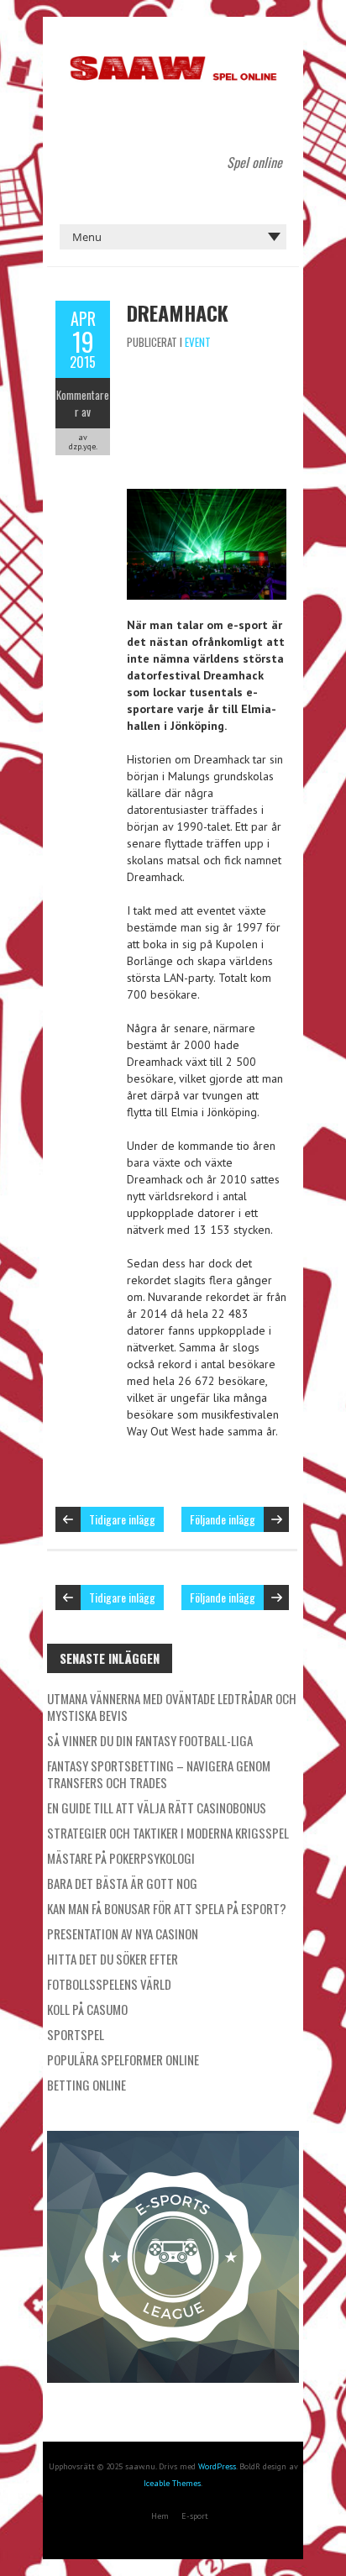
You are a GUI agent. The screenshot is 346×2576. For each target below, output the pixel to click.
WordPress (217, 2466)
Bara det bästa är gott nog (122, 1883)
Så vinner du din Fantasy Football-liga (150, 1740)
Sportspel (76, 2034)
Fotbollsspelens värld (109, 1984)
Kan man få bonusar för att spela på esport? (167, 1908)
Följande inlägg (223, 1519)
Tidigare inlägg (122, 1519)
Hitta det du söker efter (113, 1959)
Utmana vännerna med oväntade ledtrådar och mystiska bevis (172, 1707)
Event (198, 342)
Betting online (86, 2085)
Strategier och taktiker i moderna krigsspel (168, 1833)
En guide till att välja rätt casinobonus (157, 1807)
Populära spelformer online (123, 2059)
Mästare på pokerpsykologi (121, 1858)
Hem (160, 2516)
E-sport (195, 2516)
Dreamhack (178, 312)
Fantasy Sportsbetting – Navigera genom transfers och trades (159, 1774)
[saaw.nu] (173, 59)
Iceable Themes (172, 2483)
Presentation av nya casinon (123, 1933)
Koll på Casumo (87, 2009)
